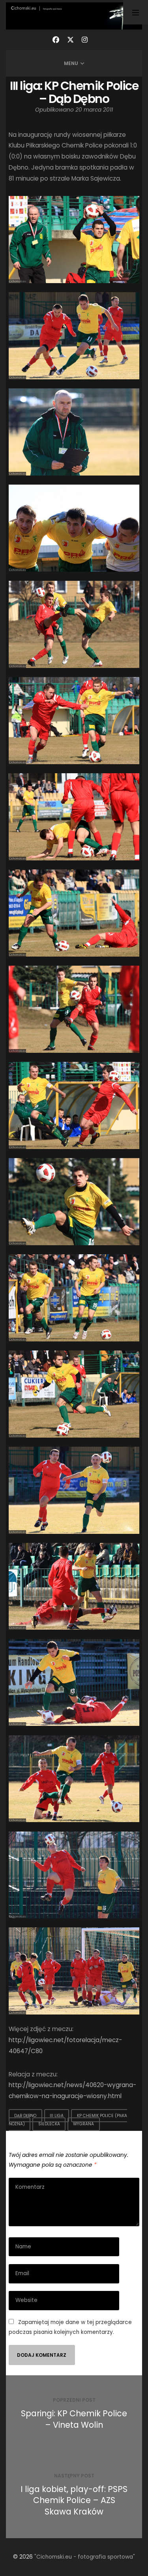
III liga (57, 2116)
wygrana (83, 2124)
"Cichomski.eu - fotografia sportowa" (85, 2557)
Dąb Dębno (25, 2116)
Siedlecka (49, 2124)
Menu (71, 63)
